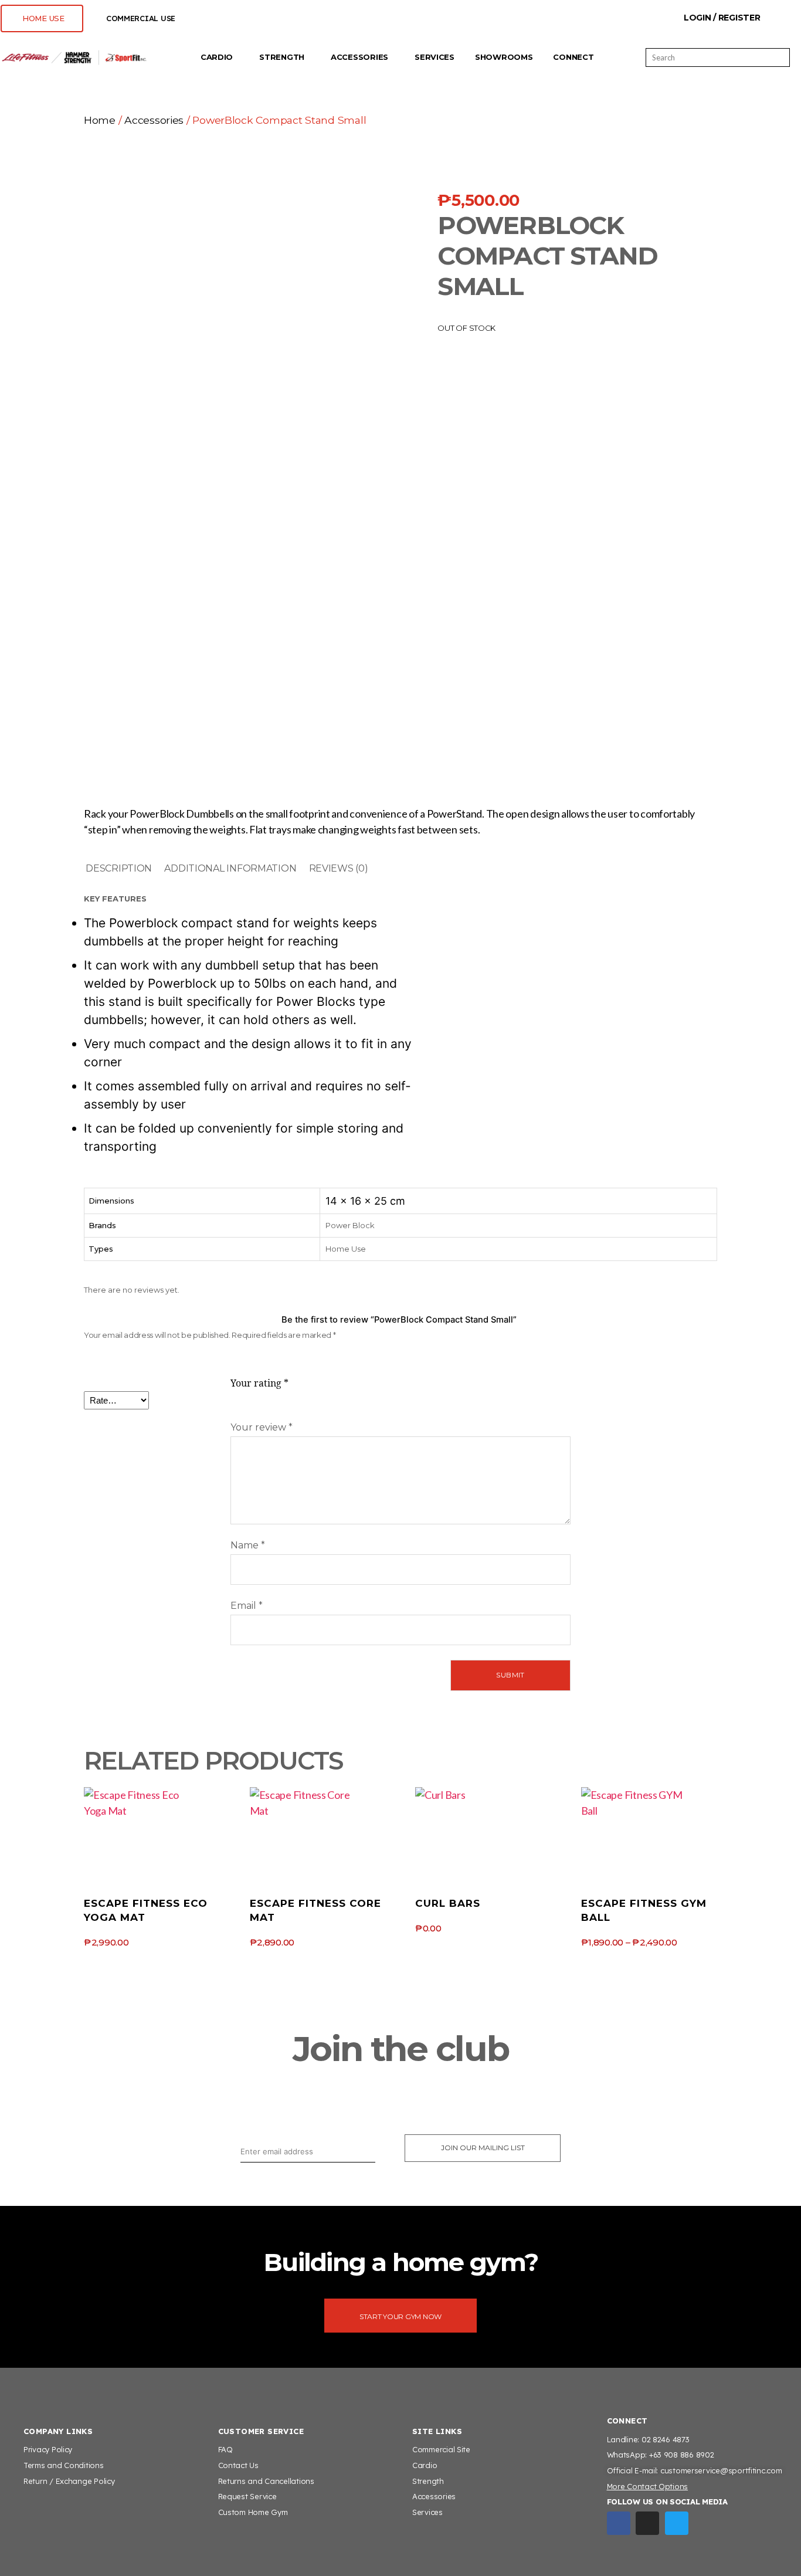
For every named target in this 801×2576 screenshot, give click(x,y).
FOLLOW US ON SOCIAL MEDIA (667, 2502)
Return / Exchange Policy (69, 2481)
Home (100, 120)
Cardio (217, 57)
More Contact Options (648, 2486)
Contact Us (238, 2465)
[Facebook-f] (619, 2523)
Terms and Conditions (64, 2465)
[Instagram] (647, 2523)
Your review (262, 1427)
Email (247, 1606)
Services (435, 57)
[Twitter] (677, 2523)
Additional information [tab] (230, 868)
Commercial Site (441, 2449)
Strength (282, 57)
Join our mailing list (483, 2148)
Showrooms (504, 57)
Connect (573, 57)
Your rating (259, 1384)
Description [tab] (119, 868)
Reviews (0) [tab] (339, 868)
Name (248, 1545)
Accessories (359, 57)
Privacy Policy (48, 2449)
